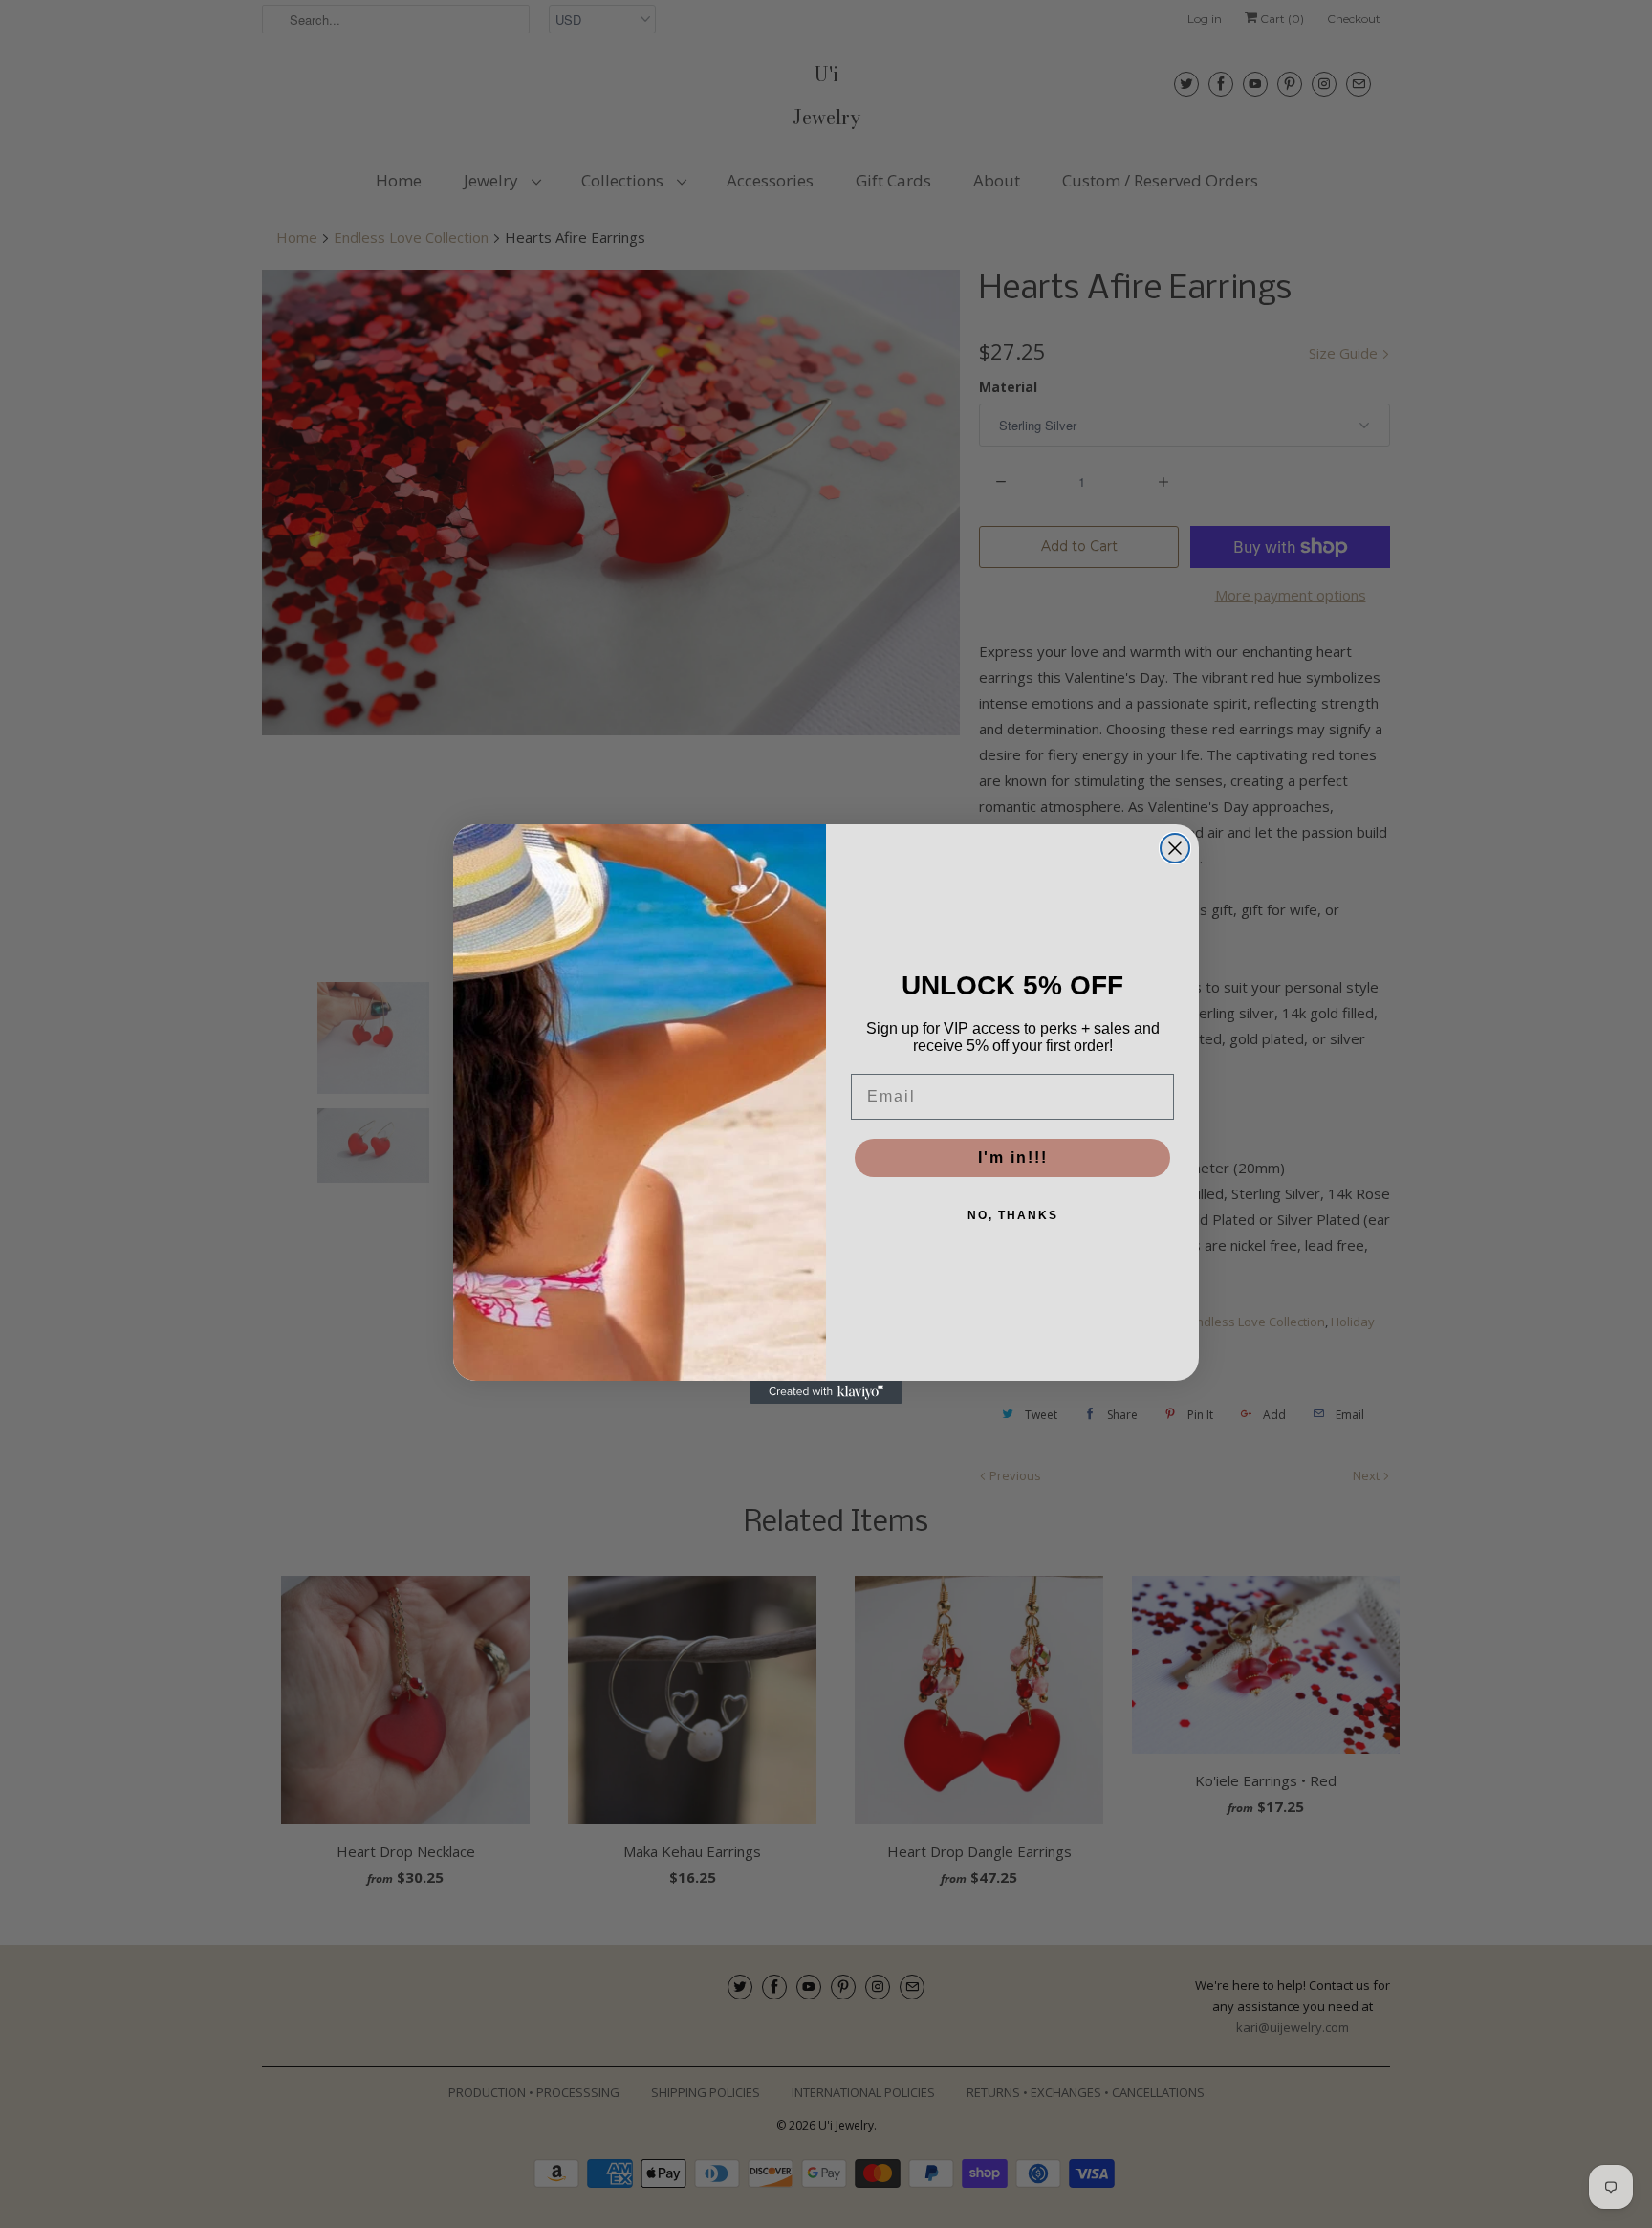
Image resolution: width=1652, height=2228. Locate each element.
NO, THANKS (1013, 1215)
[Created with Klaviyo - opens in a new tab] (826, 1392)
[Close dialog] (1175, 848)
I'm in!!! (1013, 1158)
